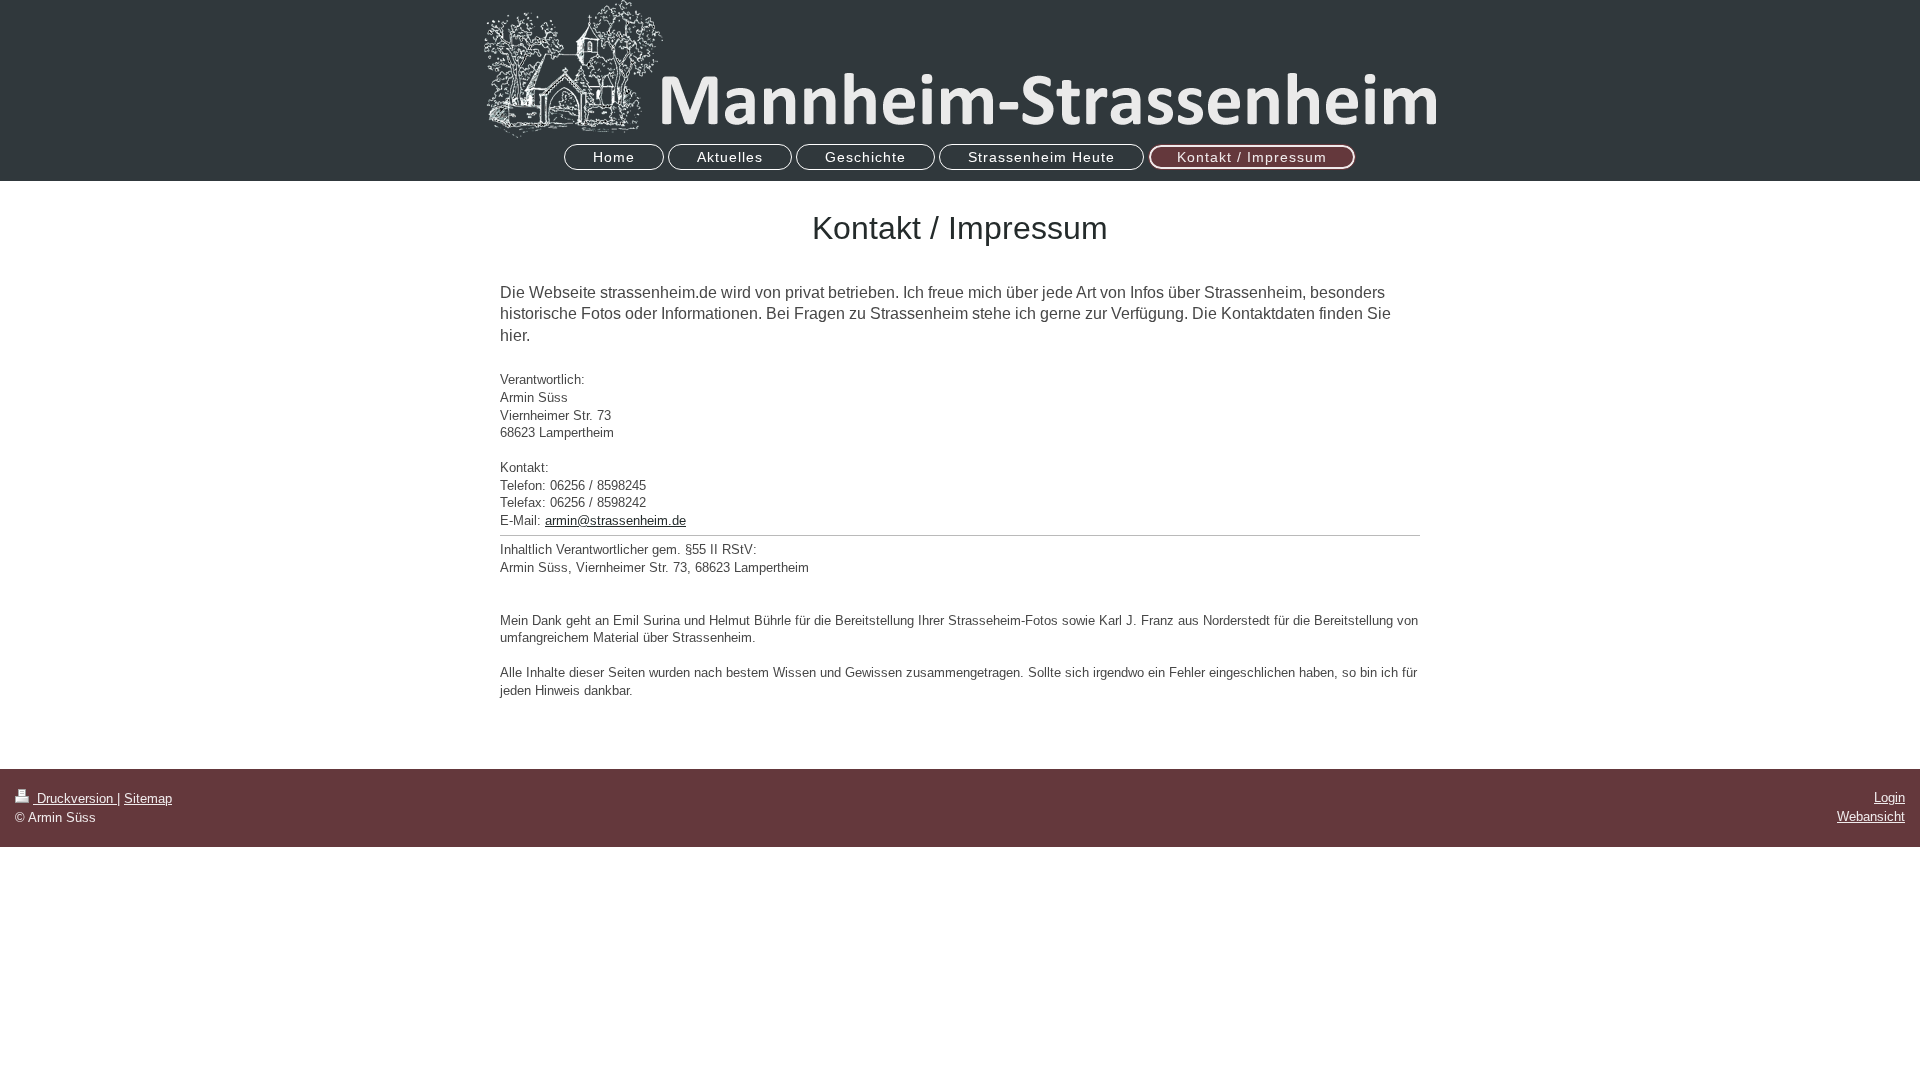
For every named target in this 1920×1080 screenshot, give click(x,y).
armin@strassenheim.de (615, 520)
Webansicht (1871, 816)
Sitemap (148, 798)
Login (1889, 797)
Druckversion (75, 798)
